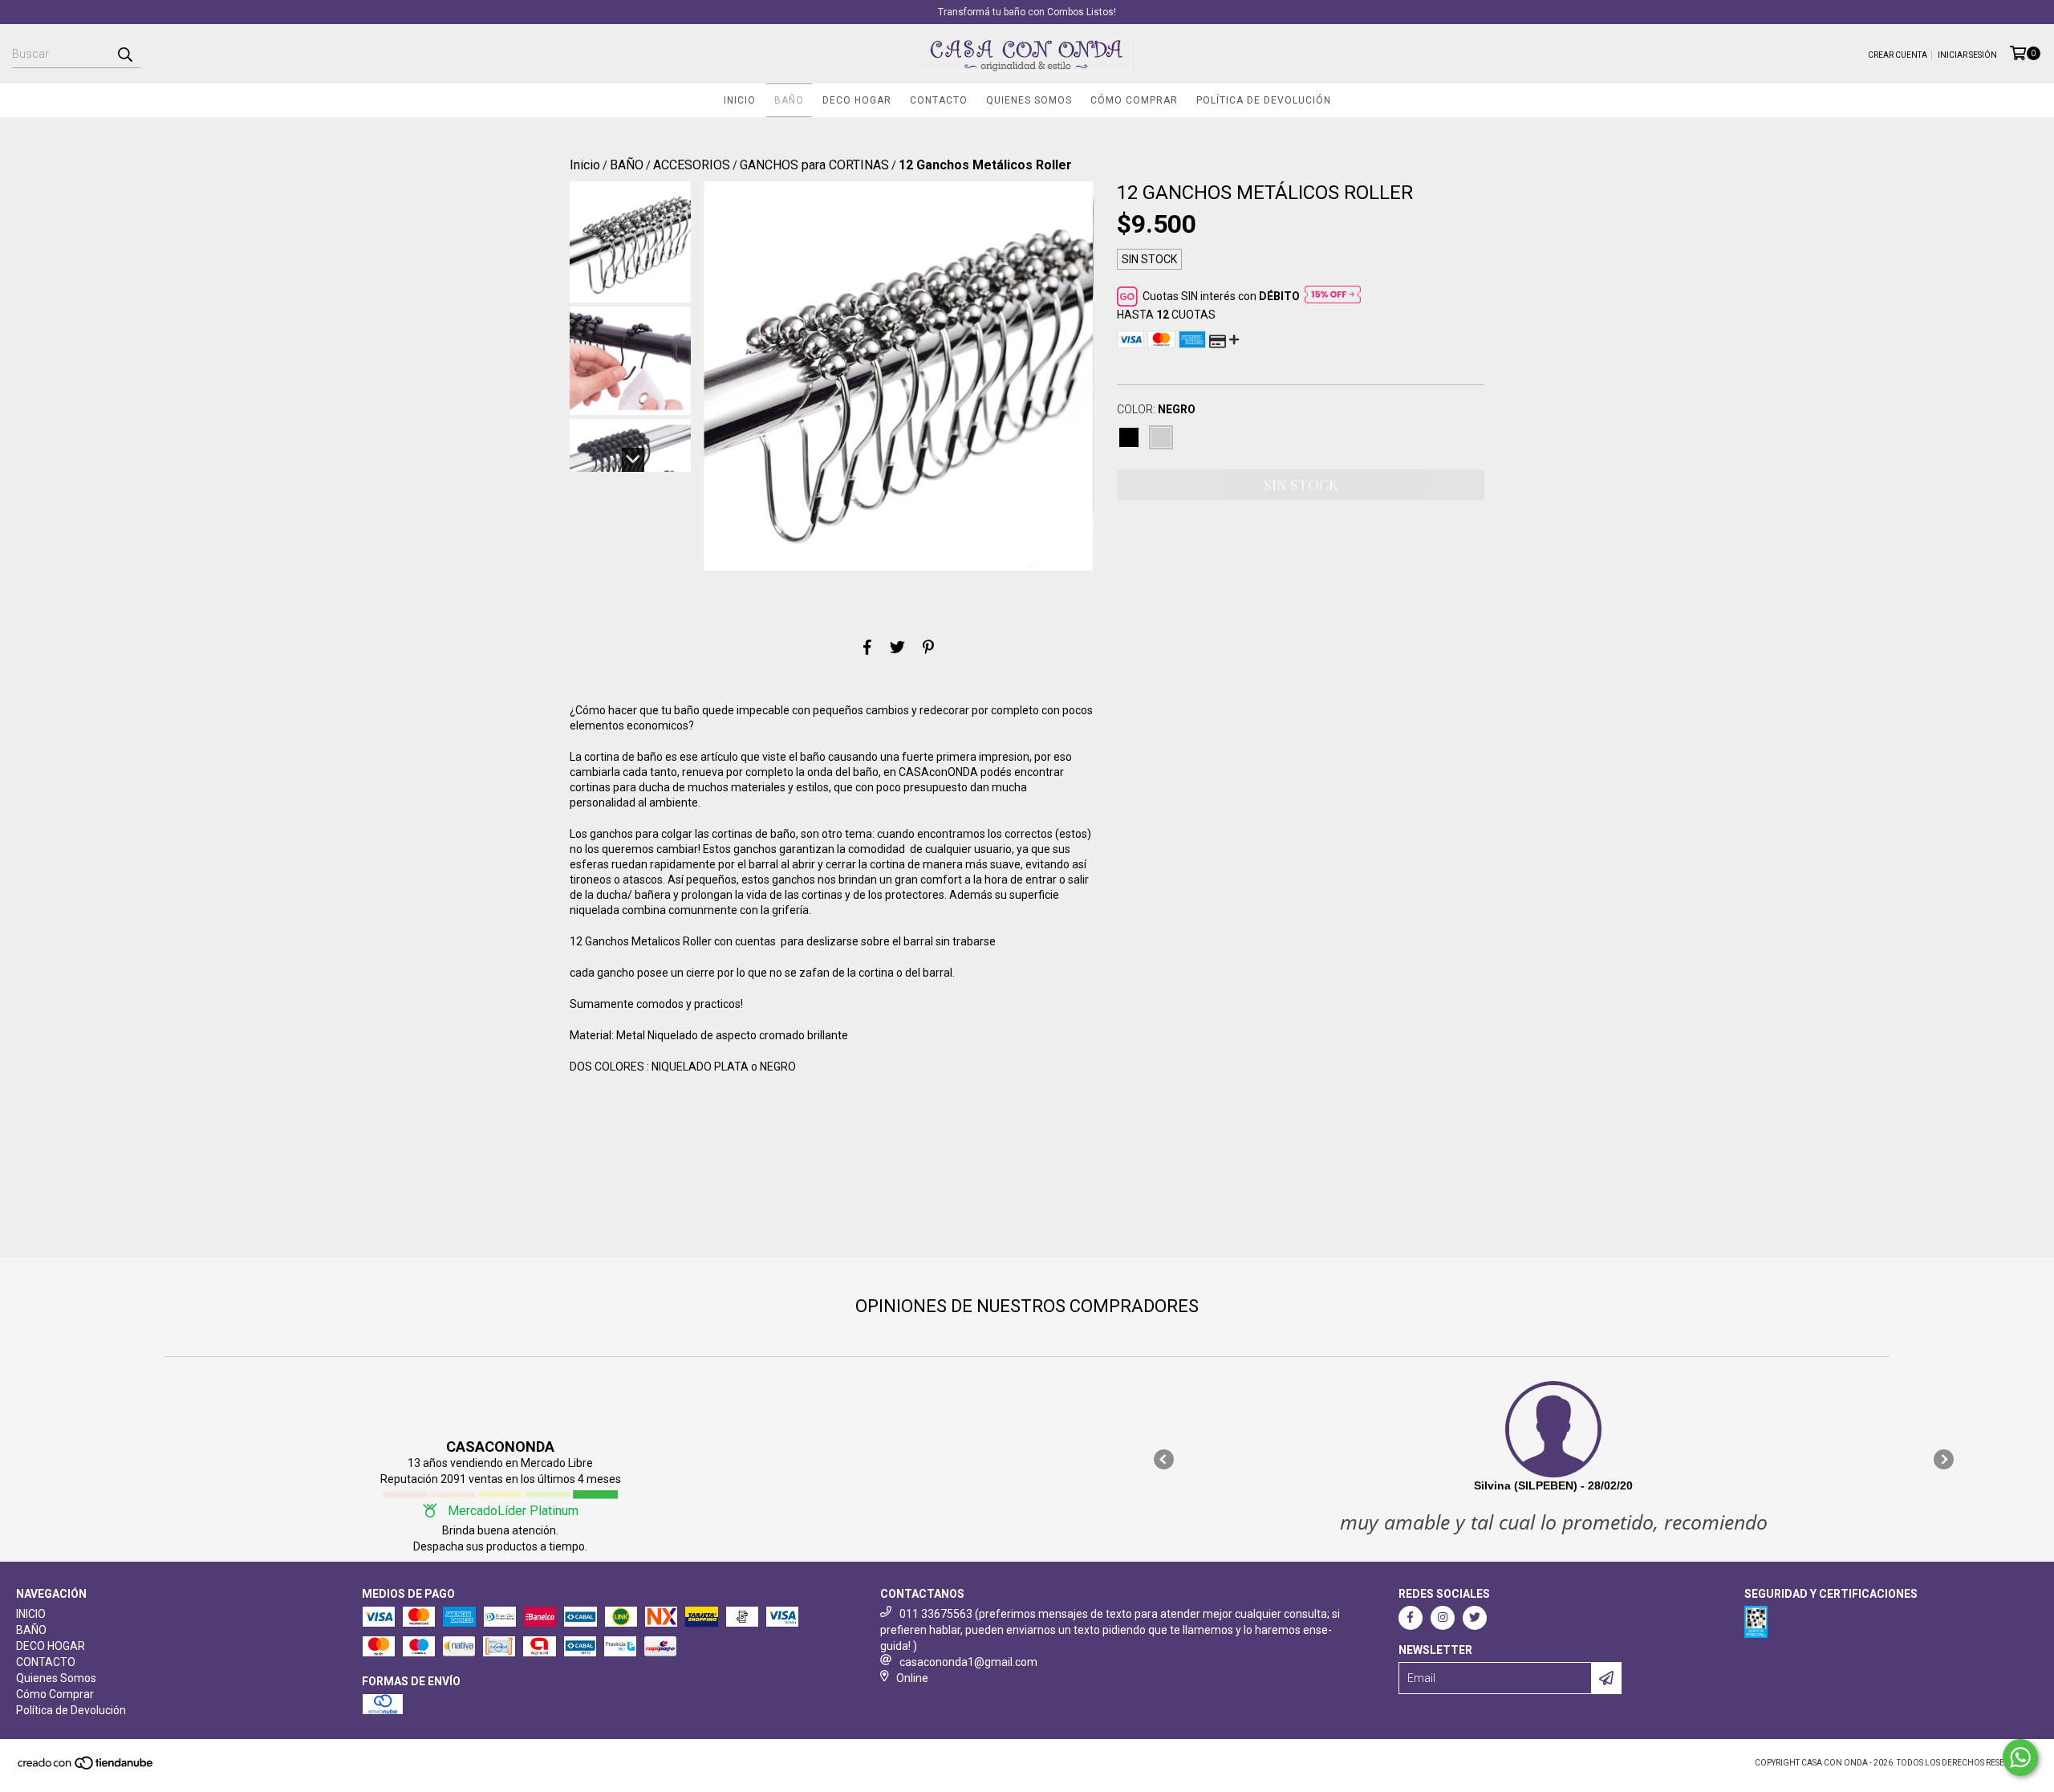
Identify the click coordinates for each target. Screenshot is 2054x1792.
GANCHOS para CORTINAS (814, 165)
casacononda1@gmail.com (968, 1662)
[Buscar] (124, 54)
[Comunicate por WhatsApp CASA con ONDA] (2020, 1757)
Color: (1156, 409)
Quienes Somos (1029, 100)
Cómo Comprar (1134, 100)
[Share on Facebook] (867, 647)
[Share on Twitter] (897, 647)
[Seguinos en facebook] (1411, 1618)
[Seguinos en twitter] (1475, 1618)
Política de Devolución (1264, 100)
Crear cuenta (1898, 55)
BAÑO (789, 100)
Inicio (585, 165)
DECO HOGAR (857, 100)
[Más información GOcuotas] (1333, 296)
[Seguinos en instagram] (1443, 1618)
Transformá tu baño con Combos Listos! (1027, 12)
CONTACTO (939, 100)
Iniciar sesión (1967, 55)
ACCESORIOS (692, 165)
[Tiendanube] (86, 1768)
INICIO (740, 100)
